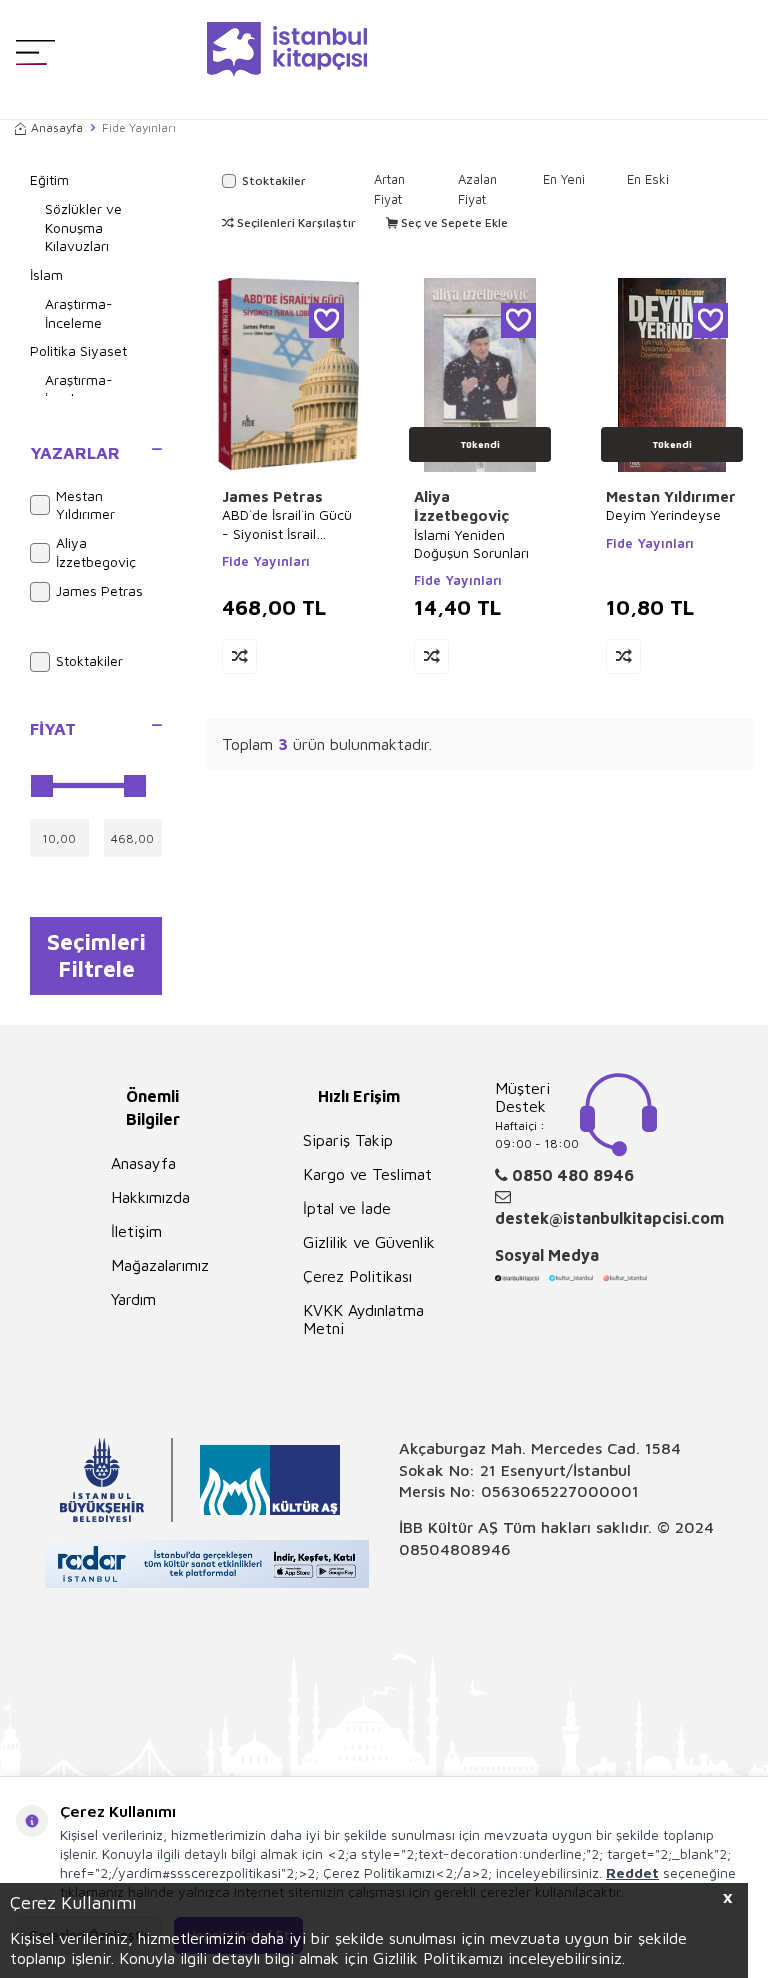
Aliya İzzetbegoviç (96, 552)
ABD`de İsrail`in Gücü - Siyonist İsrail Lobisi (287, 524)
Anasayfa (57, 127)
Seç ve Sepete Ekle (453, 222)
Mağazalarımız (160, 1265)
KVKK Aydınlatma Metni (363, 1319)
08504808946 (455, 1549)
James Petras (99, 590)
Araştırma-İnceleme (79, 313)
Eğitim (49, 179)
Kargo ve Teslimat (367, 1174)
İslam (46, 274)
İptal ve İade (347, 1208)
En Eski (648, 179)
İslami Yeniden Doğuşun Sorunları (471, 543)
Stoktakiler (89, 660)
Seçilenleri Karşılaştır (295, 222)
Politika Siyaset (78, 350)
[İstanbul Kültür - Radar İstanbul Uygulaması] (207, 1566)
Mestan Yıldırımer (85, 505)
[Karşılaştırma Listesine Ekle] (239, 656)
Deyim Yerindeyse (663, 514)
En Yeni (564, 179)
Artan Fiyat (389, 189)
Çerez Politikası (357, 1276)
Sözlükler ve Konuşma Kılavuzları (83, 227)
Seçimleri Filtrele (96, 955)
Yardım (133, 1299)
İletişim (136, 1231)
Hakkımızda (150, 1197)
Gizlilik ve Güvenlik (369, 1242)
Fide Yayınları (266, 561)
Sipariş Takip (348, 1140)
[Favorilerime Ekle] (326, 320)
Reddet (632, 1872)
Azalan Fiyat (477, 189)
